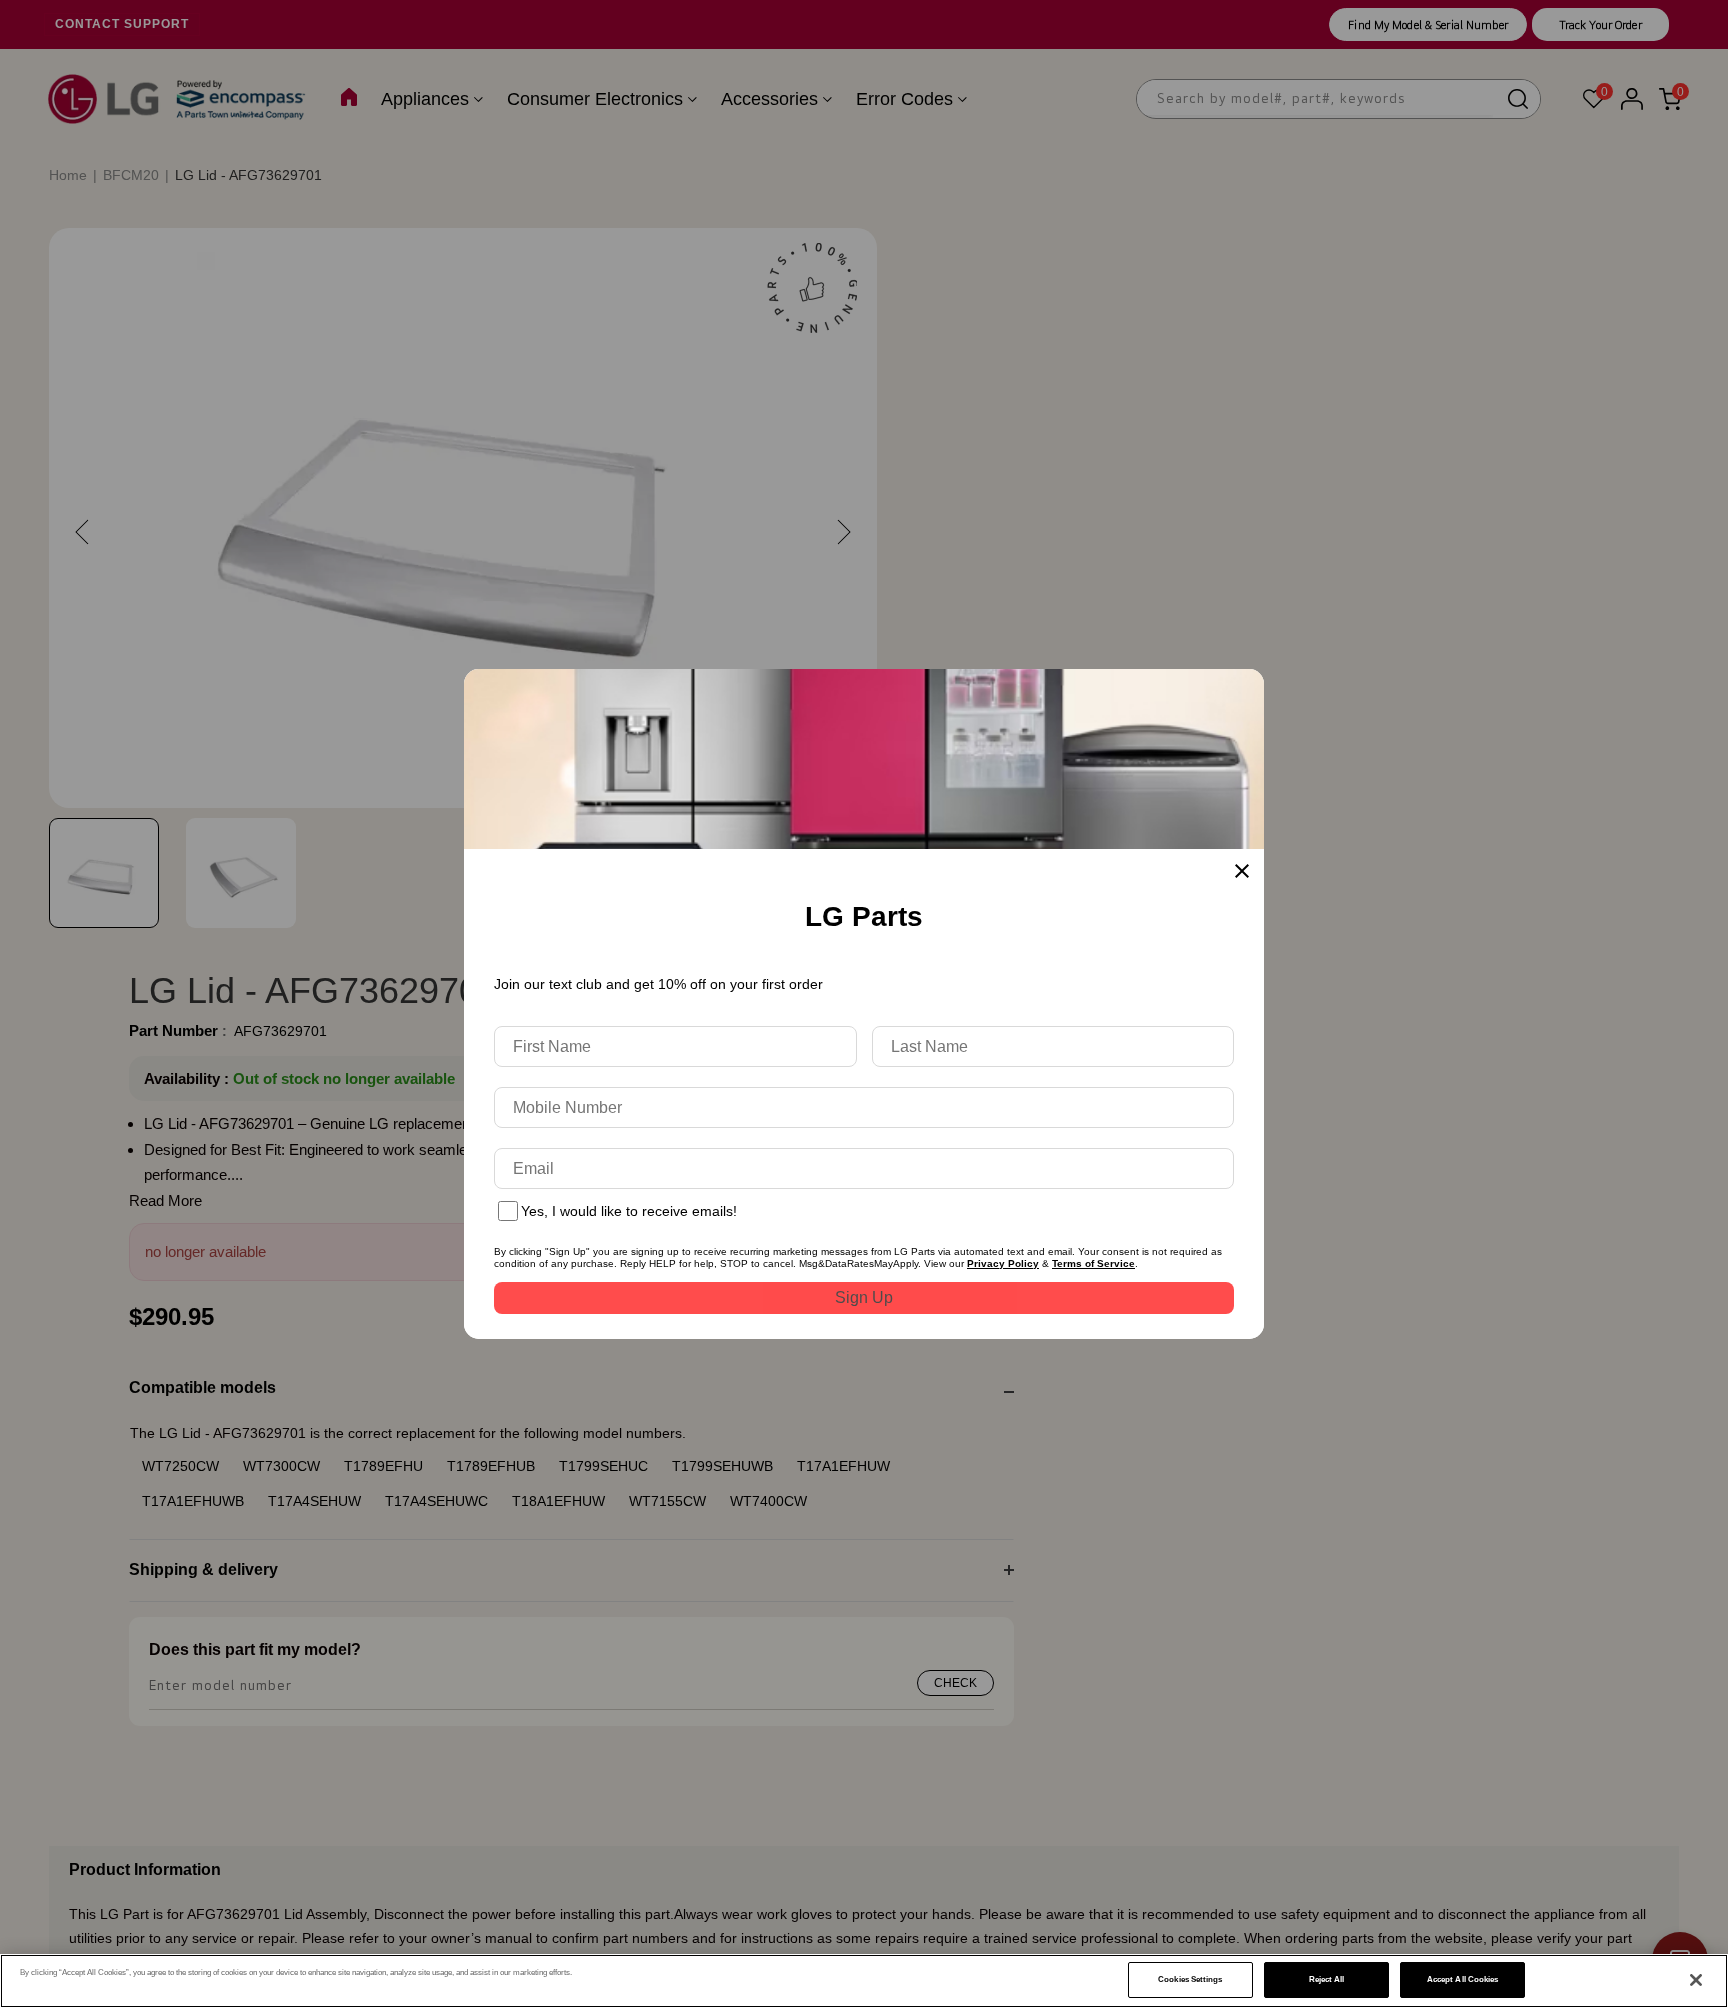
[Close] (1696, 1980)
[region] (864, 1981)
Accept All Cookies (1462, 1979)
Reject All (1327, 1979)
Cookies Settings (1190, 1979)
